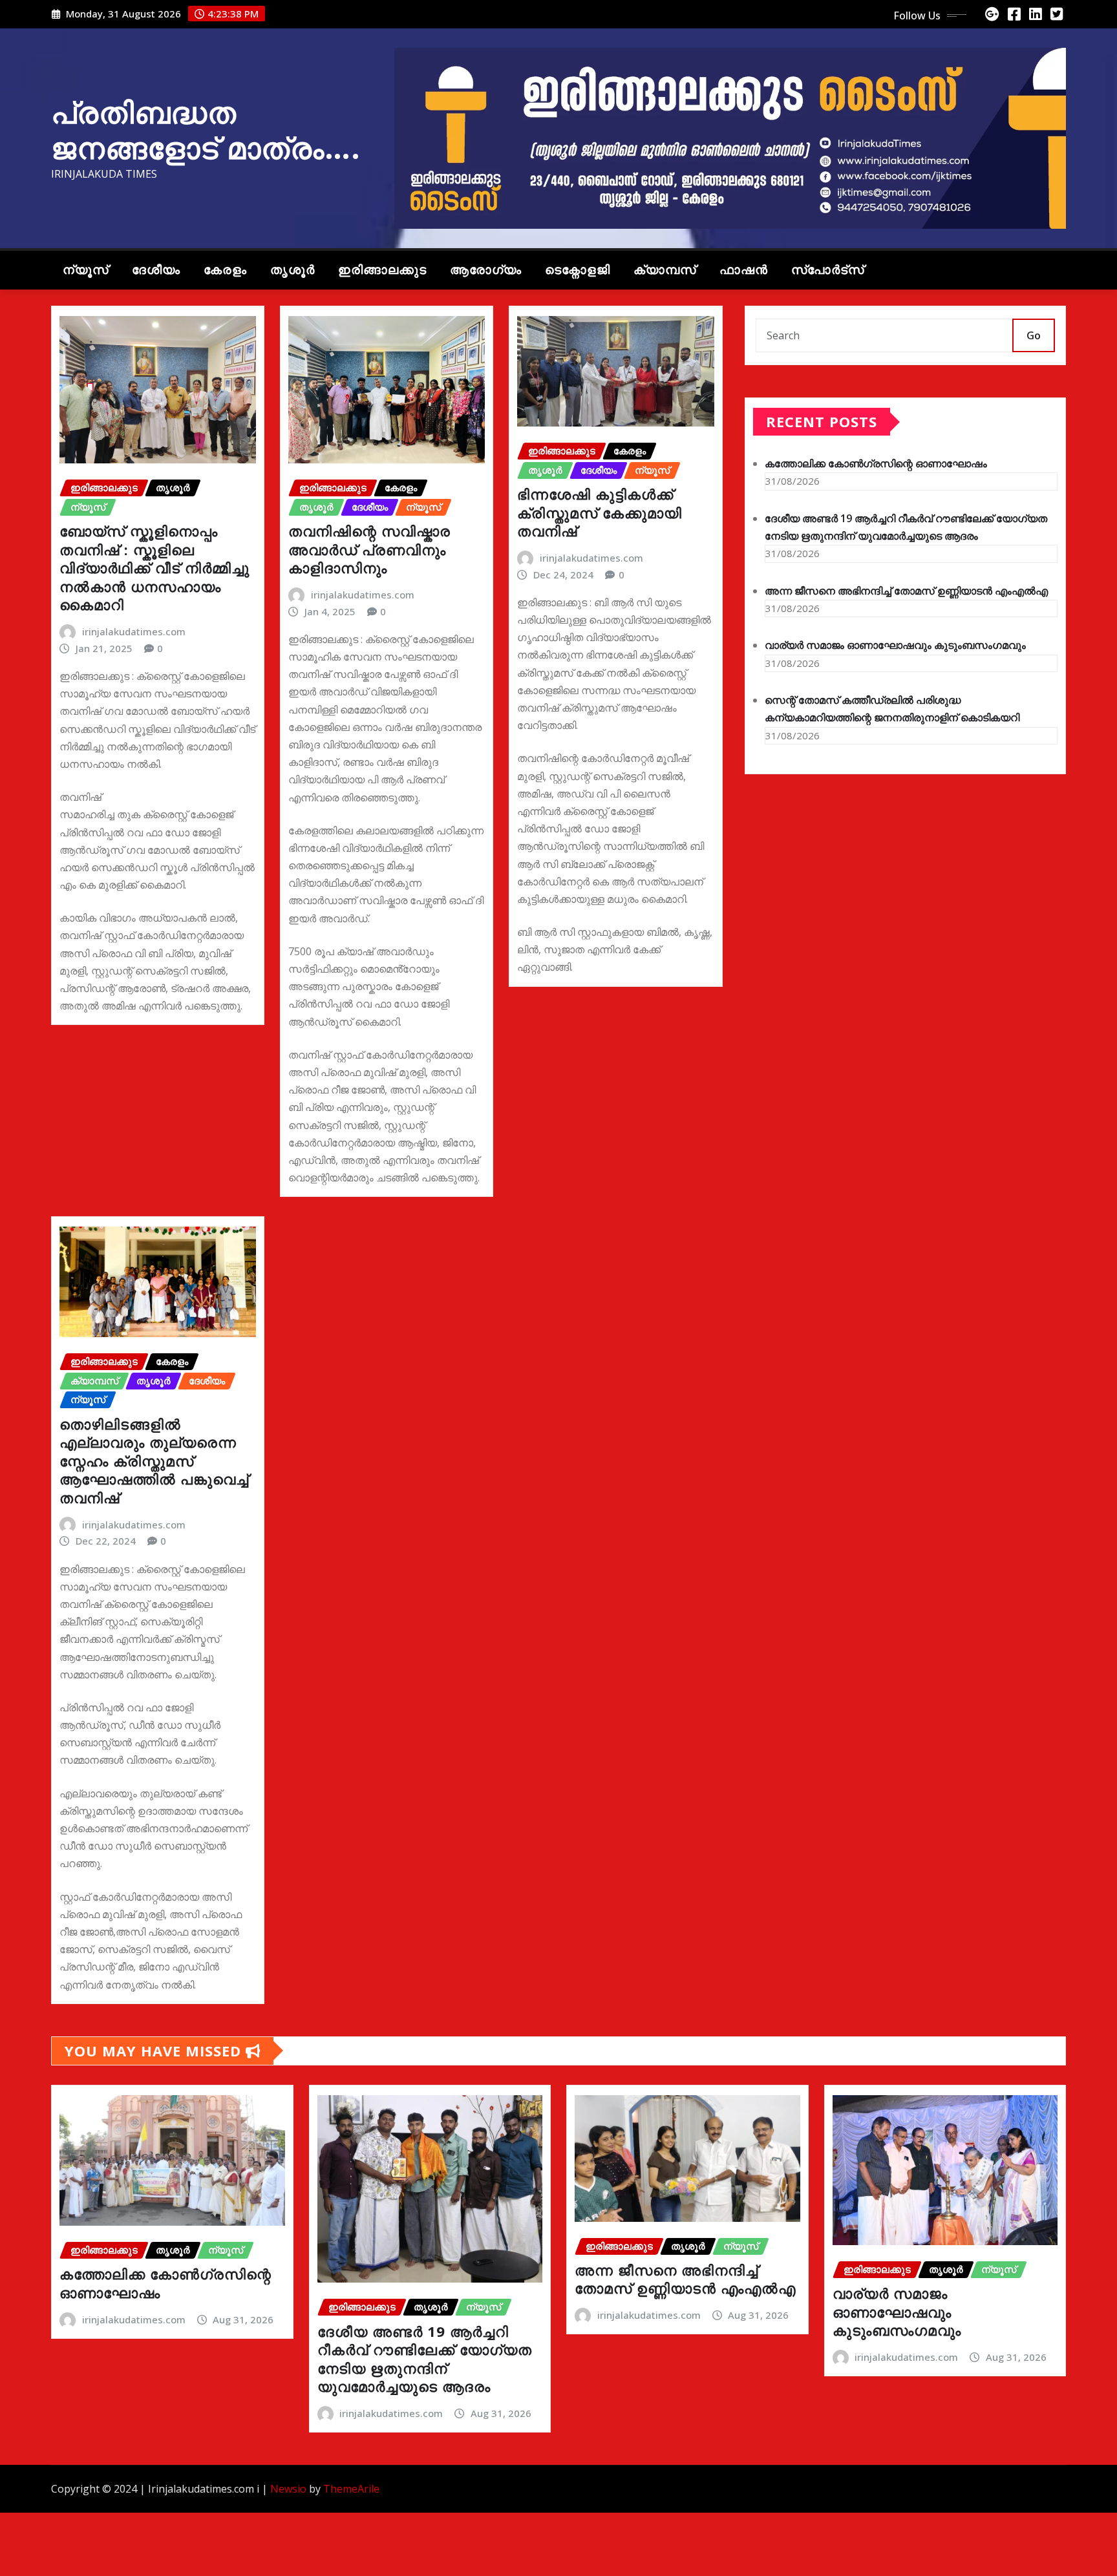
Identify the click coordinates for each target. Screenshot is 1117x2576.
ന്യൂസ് (86, 270)
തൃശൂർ (293, 270)
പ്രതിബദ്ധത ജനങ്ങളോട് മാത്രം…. (206, 130)
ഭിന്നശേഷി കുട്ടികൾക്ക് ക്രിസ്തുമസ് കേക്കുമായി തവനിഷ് (600, 512)
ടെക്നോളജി (578, 270)
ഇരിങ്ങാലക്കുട (382, 270)
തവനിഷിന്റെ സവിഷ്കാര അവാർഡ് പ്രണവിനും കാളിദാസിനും (369, 549)
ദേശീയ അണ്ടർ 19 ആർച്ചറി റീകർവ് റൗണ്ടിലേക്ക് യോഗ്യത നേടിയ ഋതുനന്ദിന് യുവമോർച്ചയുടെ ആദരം (425, 2359)
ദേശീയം (156, 270)
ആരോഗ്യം (486, 270)
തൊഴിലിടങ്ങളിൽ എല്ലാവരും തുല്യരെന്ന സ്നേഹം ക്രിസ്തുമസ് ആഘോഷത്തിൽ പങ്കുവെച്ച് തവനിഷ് (154, 1461)
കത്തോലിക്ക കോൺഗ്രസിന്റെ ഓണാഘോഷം (876, 463)
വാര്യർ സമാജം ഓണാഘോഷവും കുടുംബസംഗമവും (895, 645)
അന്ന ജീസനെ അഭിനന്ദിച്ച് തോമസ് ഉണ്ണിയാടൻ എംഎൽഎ (906, 591)
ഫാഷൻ (744, 270)
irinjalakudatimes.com (134, 631)
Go (1034, 335)
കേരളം (225, 270)
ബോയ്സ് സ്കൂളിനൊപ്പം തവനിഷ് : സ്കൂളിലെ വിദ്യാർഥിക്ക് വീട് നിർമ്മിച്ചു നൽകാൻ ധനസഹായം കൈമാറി (154, 567)
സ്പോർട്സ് (828, 270)
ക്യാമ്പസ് (665, 270)
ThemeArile (351, 2489)
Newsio (288, 2489)
